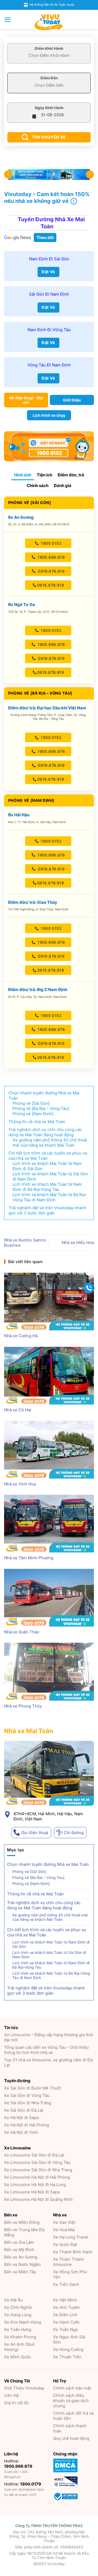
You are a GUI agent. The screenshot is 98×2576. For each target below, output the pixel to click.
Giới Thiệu (24, 2388)
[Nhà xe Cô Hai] (49, 1376)
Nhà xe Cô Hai (18, 1410)
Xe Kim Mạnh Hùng (23, 2322)
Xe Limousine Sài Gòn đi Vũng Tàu (37, 2162)
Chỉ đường (74, 1832)
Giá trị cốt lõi (16, 2403)
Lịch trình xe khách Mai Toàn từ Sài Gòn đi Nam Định (49, 1955)
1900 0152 (51, 543)
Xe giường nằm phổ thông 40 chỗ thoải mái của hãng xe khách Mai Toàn (50, 1917)
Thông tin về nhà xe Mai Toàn (35, 1894)
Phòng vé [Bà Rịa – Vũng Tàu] (38, 1878)
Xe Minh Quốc (18, 2357)
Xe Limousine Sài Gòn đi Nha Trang (38, 2170)
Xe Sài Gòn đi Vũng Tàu (27, 2095)
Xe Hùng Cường (68, 2349)
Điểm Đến (49, 78)
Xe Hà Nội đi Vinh (21, 2132)
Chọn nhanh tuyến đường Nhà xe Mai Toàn (48, 1864)
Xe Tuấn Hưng (18, 2329)
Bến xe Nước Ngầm (22, 2264)
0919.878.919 (51, 571)
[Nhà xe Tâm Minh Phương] (49, 1524)
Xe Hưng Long (18, 2315)
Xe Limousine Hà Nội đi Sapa (32, 2192)
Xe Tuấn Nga (65, 2329)
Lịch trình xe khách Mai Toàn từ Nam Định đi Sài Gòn (51, 1944)
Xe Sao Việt (64, 2222)
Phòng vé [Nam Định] (31, 1884)
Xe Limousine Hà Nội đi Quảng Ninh (38, 2199)
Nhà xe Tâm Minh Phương (29, 1558)
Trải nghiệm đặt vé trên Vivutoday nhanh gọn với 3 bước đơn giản (46, 1991)
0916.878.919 (51, 585)
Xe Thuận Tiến (67, 2357)
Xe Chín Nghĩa (18, 2307)
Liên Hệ (11, 2395)
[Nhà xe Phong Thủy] (49, 1672)
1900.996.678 (51, 557)
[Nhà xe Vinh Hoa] (49, 1449)
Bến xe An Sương (21, 2257)
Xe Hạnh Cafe (66, 2322)
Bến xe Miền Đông (22, 2222)
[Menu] (8, 20)
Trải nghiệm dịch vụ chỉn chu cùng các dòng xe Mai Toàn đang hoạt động (44, 1905)
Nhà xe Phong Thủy (23, 1706)
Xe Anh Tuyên (67, 2307)
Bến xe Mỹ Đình (19, 2250)
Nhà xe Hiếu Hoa (78, 1242)
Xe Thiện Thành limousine (68, 2262)
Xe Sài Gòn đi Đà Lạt (24, 2110)
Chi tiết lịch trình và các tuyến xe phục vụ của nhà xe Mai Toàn (47, 1932)
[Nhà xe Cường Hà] (49, 1302)
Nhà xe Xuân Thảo (22, 1632)
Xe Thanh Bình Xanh (73, 2252)
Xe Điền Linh (65, 2315)
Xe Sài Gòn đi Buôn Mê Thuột (33, 2088)
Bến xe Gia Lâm (19, 2242)
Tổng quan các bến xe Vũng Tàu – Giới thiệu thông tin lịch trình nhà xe (46, 2050)
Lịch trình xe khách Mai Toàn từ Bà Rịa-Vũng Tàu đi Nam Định (51, 1975)
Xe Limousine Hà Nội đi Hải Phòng (37, 2177)
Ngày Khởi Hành (49, 108)
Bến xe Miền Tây (20, 2272)
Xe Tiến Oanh (66, 2284)
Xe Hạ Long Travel (71, 2237)
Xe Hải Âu (13, 2300)
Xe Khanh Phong (20, 2337)
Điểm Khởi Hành (49, 48)
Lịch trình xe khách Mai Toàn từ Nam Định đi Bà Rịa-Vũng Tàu (51, 1965)
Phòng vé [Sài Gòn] (29, 1872)
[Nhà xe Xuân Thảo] (49, 1598)
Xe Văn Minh (65, 2300)
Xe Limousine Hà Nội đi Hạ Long (35, 2185)
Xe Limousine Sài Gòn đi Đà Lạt (34, 2155)
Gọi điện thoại (35, 1832)
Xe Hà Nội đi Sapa (21, 2118)
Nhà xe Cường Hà (21, 1336)
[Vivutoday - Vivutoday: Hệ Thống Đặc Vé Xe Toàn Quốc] (49, 22)
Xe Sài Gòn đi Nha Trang (28, 2103)
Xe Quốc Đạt (65, 2244)
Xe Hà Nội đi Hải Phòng (27, 2125)
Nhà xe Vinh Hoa (20, 1484)
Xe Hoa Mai (64, 2230)
